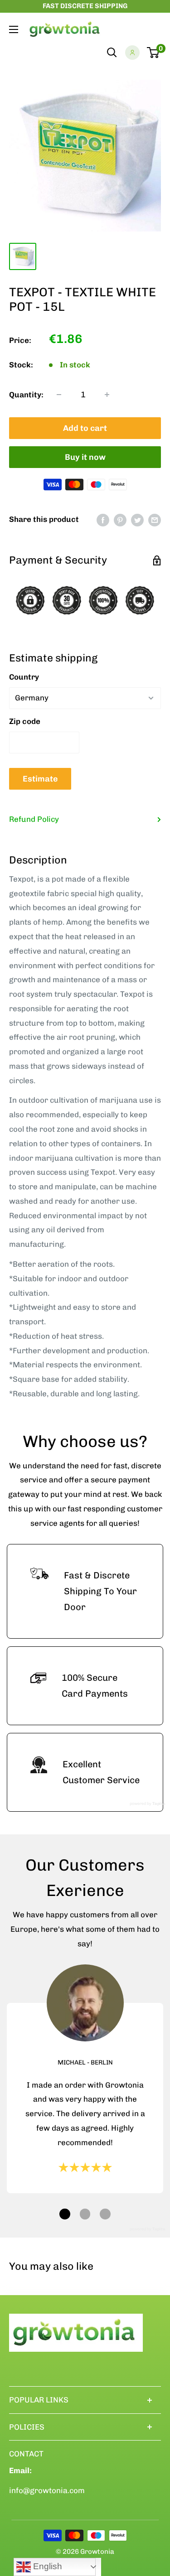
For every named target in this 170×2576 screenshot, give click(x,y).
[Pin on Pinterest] (120, 520)
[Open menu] (14, 29)
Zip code (25, 721)
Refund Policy (34, 819)
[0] (153, 53)
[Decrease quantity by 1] (59, 395)
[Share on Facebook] (103, 520)
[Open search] (112, 53)
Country (24, 677)
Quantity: (26, 395)
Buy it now (85, 457)
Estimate (40, 779)
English (46, 2566)
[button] (65, 2214)
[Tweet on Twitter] (137, 520)
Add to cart (85, 428)
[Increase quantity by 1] (107, 395)
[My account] (132, 53)
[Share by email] (155, 520)
